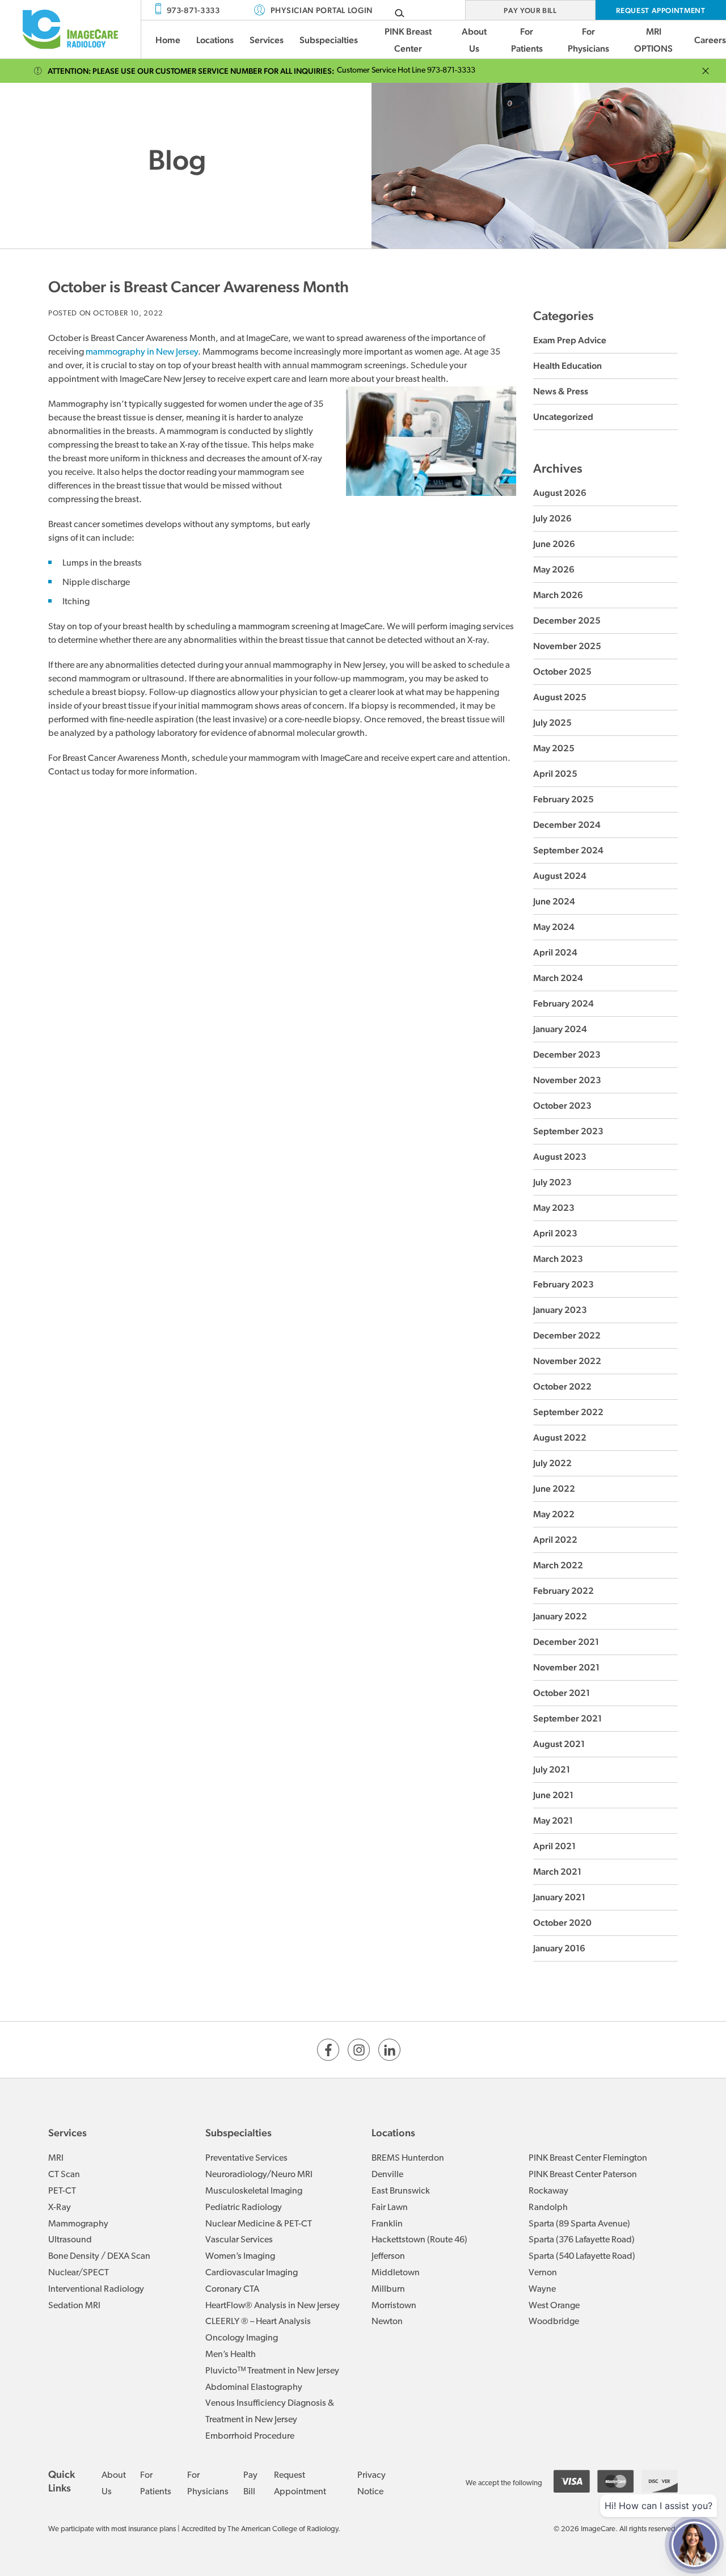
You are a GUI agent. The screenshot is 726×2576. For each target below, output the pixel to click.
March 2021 (557, 1872)
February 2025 (564, 799)
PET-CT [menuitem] (62, 2191)
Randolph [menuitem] (548, 2208)
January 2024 (560, 1029)
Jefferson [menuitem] (388, 2257)
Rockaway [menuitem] (548, 2191)
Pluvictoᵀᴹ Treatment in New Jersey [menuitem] (272, 2371)
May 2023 (554, 1208)
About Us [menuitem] (474, 40)
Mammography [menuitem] (78, 2224)
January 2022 (560, 1616)
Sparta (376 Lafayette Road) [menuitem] (582, 2240)
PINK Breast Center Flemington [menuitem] (588, 2158)
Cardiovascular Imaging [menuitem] (252, 2273)
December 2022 (567, 1335)
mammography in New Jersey (142, 352)
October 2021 (562, 1693)
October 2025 (562, 672)
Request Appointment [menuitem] (300, 2484)
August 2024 (560, 876)
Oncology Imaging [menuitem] (242, 2338)
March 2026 (558, 595)
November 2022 (567, 1361)
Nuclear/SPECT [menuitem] (79, 2273)
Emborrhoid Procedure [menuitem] (250, 2436)
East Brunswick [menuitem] (401, 2191)
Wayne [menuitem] (542, 2289)
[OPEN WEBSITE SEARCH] (400, 13)
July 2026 (552, 518)
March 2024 (558, 978)
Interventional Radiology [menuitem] (96, 2289)
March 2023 (558, 1259)
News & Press (561, 391)
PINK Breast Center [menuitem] (408, 40)
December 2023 (567, 1055)
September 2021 (567, 1718)
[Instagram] (359, 2050)
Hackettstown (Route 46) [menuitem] (419, 2240)
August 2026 (560, 493)
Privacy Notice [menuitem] (372, 2484)
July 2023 (552, 1182)
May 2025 (554, 748)
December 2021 (566, 1642)
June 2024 (554, 901)
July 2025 (552, 723)
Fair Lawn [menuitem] (390, 2208)
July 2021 (552, 1769)
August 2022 (560, 1438)
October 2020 (562, 1923)
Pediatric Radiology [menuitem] (244, 2208)
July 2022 (552, 1463)
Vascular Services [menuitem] (239, 2240)
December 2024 (567, 825)
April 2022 (555, 1540)
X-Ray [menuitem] (60, 2208)
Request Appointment (660, 10)
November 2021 (566, 1667)
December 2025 (567, 620)
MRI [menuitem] (56, 2158)
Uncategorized (563, 417)
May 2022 (554, 1514)
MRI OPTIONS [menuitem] (653, 40)
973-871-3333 (193, 10)
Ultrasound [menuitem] (70, 2240)
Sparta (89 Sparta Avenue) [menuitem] (579, 2224)
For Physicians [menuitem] (588, 40)
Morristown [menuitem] (394, 2306)
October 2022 (562, 1386)
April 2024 (555, 952)
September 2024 (568, 850)
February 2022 (564, 1591)
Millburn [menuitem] (388, 2289)
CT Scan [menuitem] (64, 2175)
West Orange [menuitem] (554, 2306)
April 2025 (555, 774)
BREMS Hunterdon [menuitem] (408, 2158)
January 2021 (559, 1897)
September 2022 (568, 1412)
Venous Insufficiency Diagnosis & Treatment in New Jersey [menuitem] (270, 2412)
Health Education (567, 366)
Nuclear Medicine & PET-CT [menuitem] (259, 2224)
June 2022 (554, 1489)
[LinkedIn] (389, 2050)
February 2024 (564, 1003)
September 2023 (568, 1131)
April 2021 (554, 1846)
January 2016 (559, 1948)
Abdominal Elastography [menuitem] (254, 2388)
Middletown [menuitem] (396, 2273)
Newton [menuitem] (387, 2322)
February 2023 (564, 1284)
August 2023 (560, 1157)
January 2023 (560, 1310)
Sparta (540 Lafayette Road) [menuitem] (582, 2257)
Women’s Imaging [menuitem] (240, 2257)
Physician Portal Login (322, 10)
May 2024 (554, 927)
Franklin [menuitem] (387, 2224)
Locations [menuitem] (215, 40)
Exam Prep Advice (570, 340)
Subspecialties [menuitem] (329, 40)
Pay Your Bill (530, 10)
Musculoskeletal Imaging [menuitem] (254, 2191)
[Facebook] (328, 2050)
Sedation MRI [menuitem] (74, 2306)
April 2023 (555, 1233)
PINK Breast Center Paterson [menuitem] (583, 2175)
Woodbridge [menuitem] (554, 2322)
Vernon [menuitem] (543, 2273)
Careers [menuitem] (710, 40)
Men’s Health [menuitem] (231, 2355)
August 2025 (560, 697)
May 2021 (553, 1821)
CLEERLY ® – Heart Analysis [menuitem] (258, 2322)
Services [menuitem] (267, 40)
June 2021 (553, 1795)
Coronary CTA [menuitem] (232, 2289)
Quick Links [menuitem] (62, 2481)
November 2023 (567, 1080)
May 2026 (554, 569)
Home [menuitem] (168, 40)
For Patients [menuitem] (527, 40)
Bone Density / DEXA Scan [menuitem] (99, 2257)
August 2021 (559, 1744)
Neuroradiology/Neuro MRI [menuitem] (259, 2175)
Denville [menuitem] (387, 2175)
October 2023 (562, 1106)
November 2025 (567, 646)
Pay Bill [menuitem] (250, 2484)
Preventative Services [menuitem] (246, 2158)
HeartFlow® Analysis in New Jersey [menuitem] (273, 2306)
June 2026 (554, 544)
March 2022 (558, 1565)
